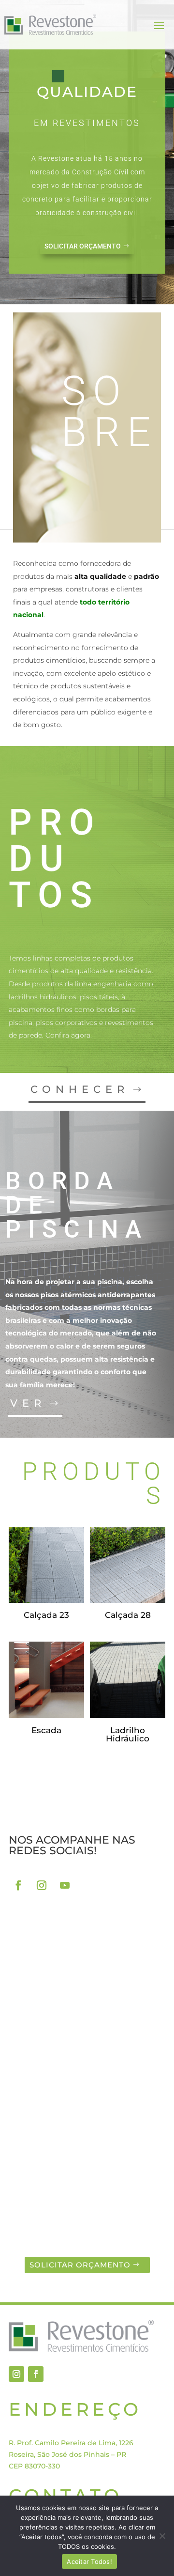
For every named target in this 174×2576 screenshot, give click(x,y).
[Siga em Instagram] (42, 1885)
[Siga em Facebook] (18, 1885)
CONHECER (80, 1089)
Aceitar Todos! (89, 2561)
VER (28, 1403)
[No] (162, 2536)
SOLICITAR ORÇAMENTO (83, 246)
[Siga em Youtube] (65, 1885)
